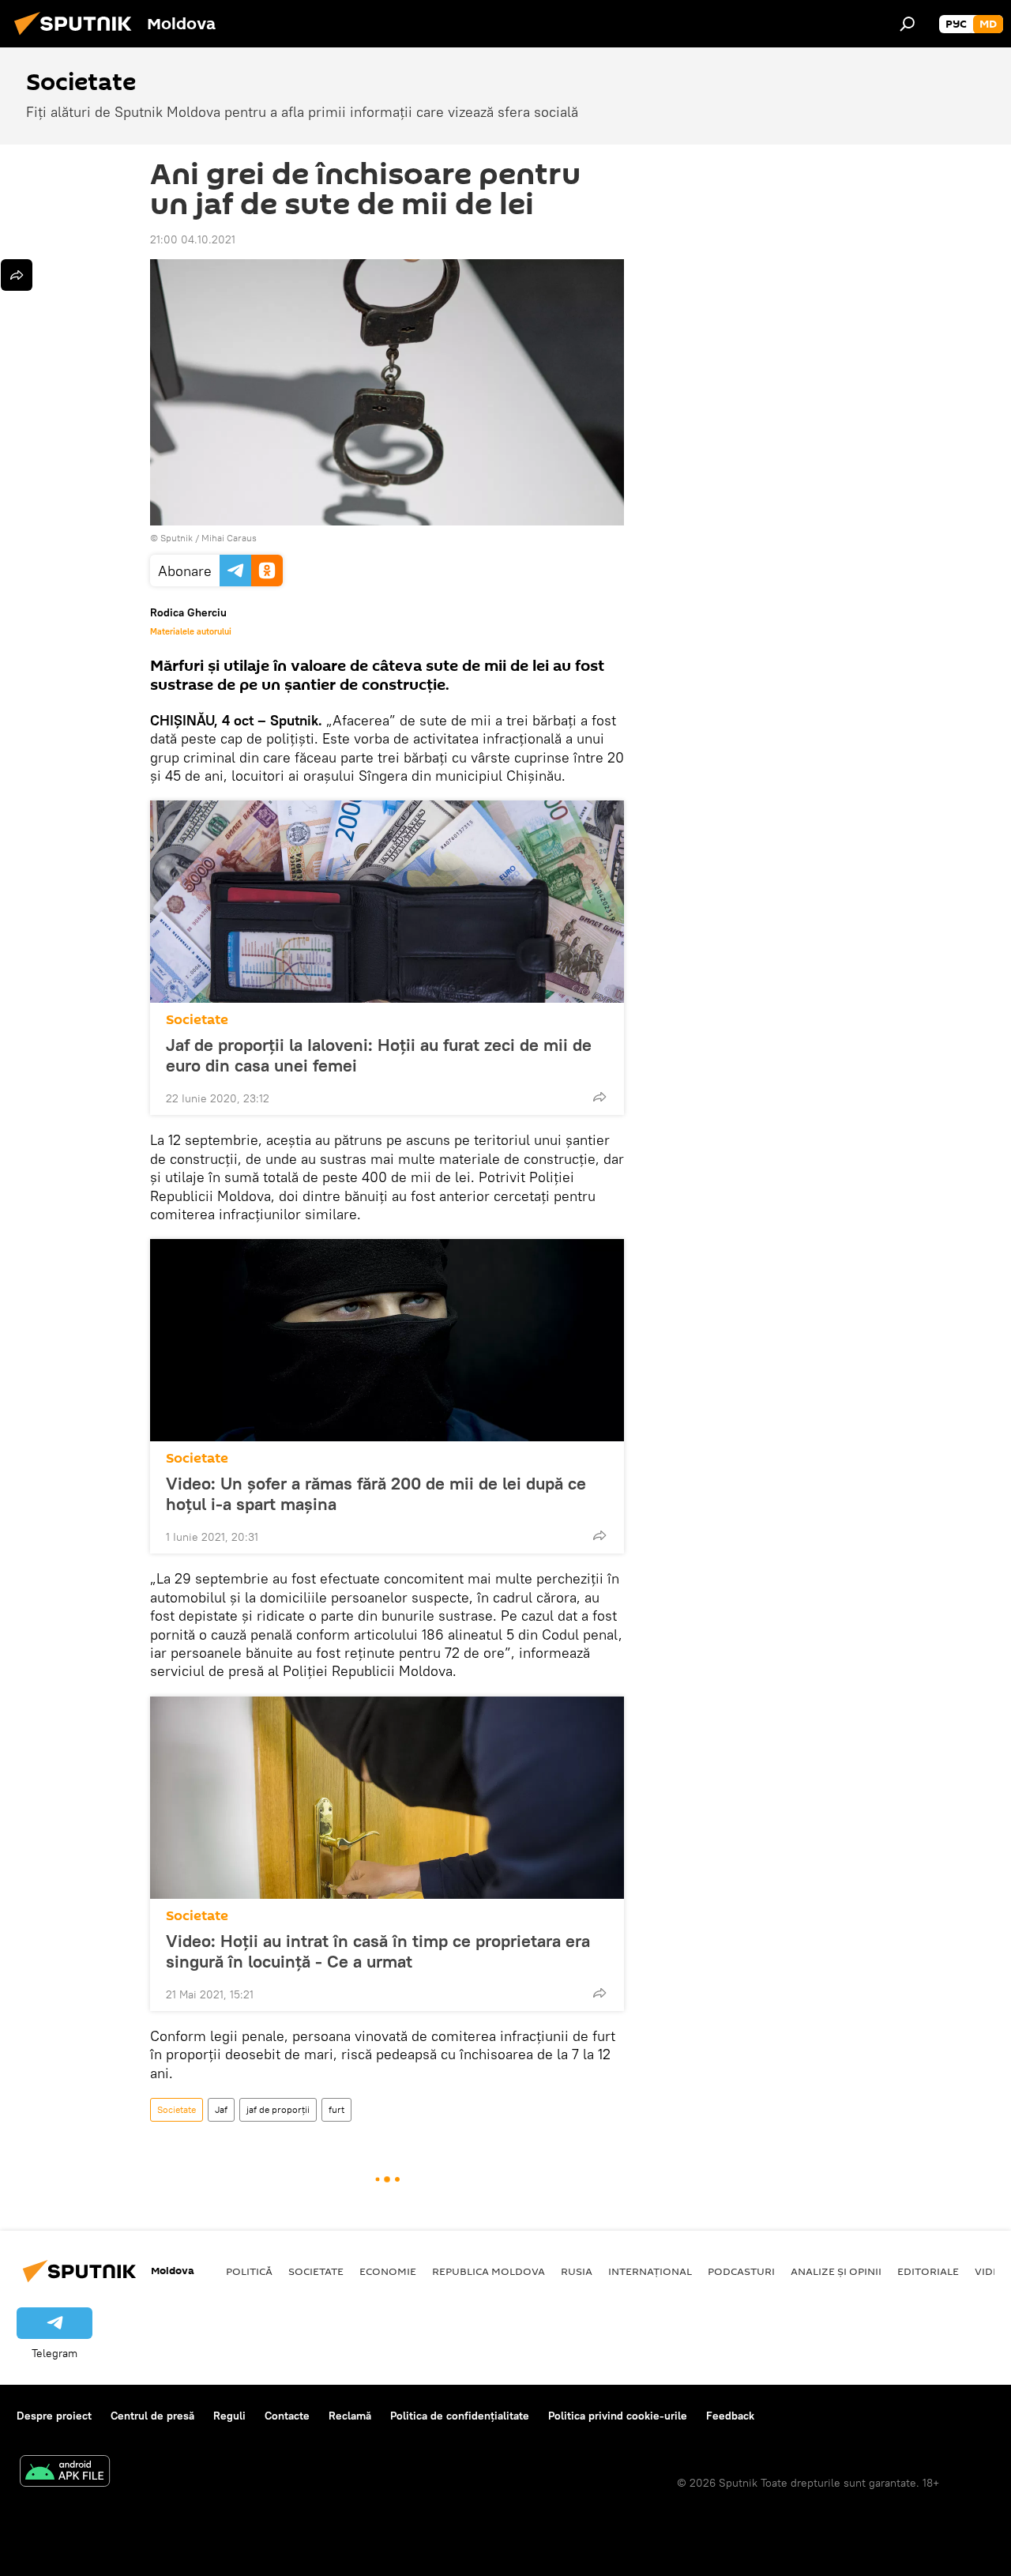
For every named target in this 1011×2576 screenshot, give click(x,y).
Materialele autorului (191, 631)
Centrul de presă (152, 2416)
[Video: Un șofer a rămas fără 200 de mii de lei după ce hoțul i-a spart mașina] (387, 1340)
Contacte (287, 2416)
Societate (197, 1020)
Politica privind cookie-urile (618, 2416)
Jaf (221, 2109)
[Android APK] (65, 2473)
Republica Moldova (489, 2271)
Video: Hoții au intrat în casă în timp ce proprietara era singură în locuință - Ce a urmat (378, 1951)
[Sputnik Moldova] (77, 37)
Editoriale (928, 2271)
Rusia (577, 2271)
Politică (249, 2271)
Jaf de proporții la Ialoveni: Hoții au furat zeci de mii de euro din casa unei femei (379, 1055)
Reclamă (350, 2416)
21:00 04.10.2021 (193, 239)
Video (991, 2271)
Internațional (650, 2271)
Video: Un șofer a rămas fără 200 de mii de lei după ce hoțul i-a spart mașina (376, 1493)
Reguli (229, 2416)
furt (336, 2109)
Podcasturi (741, 2271)
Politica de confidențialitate (460, 2416)
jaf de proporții (278, 2109)
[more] (599, 1097)
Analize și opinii (836, 2271)
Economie (388, 2271)
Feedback (730, 2416)
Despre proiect (54, 2416)
